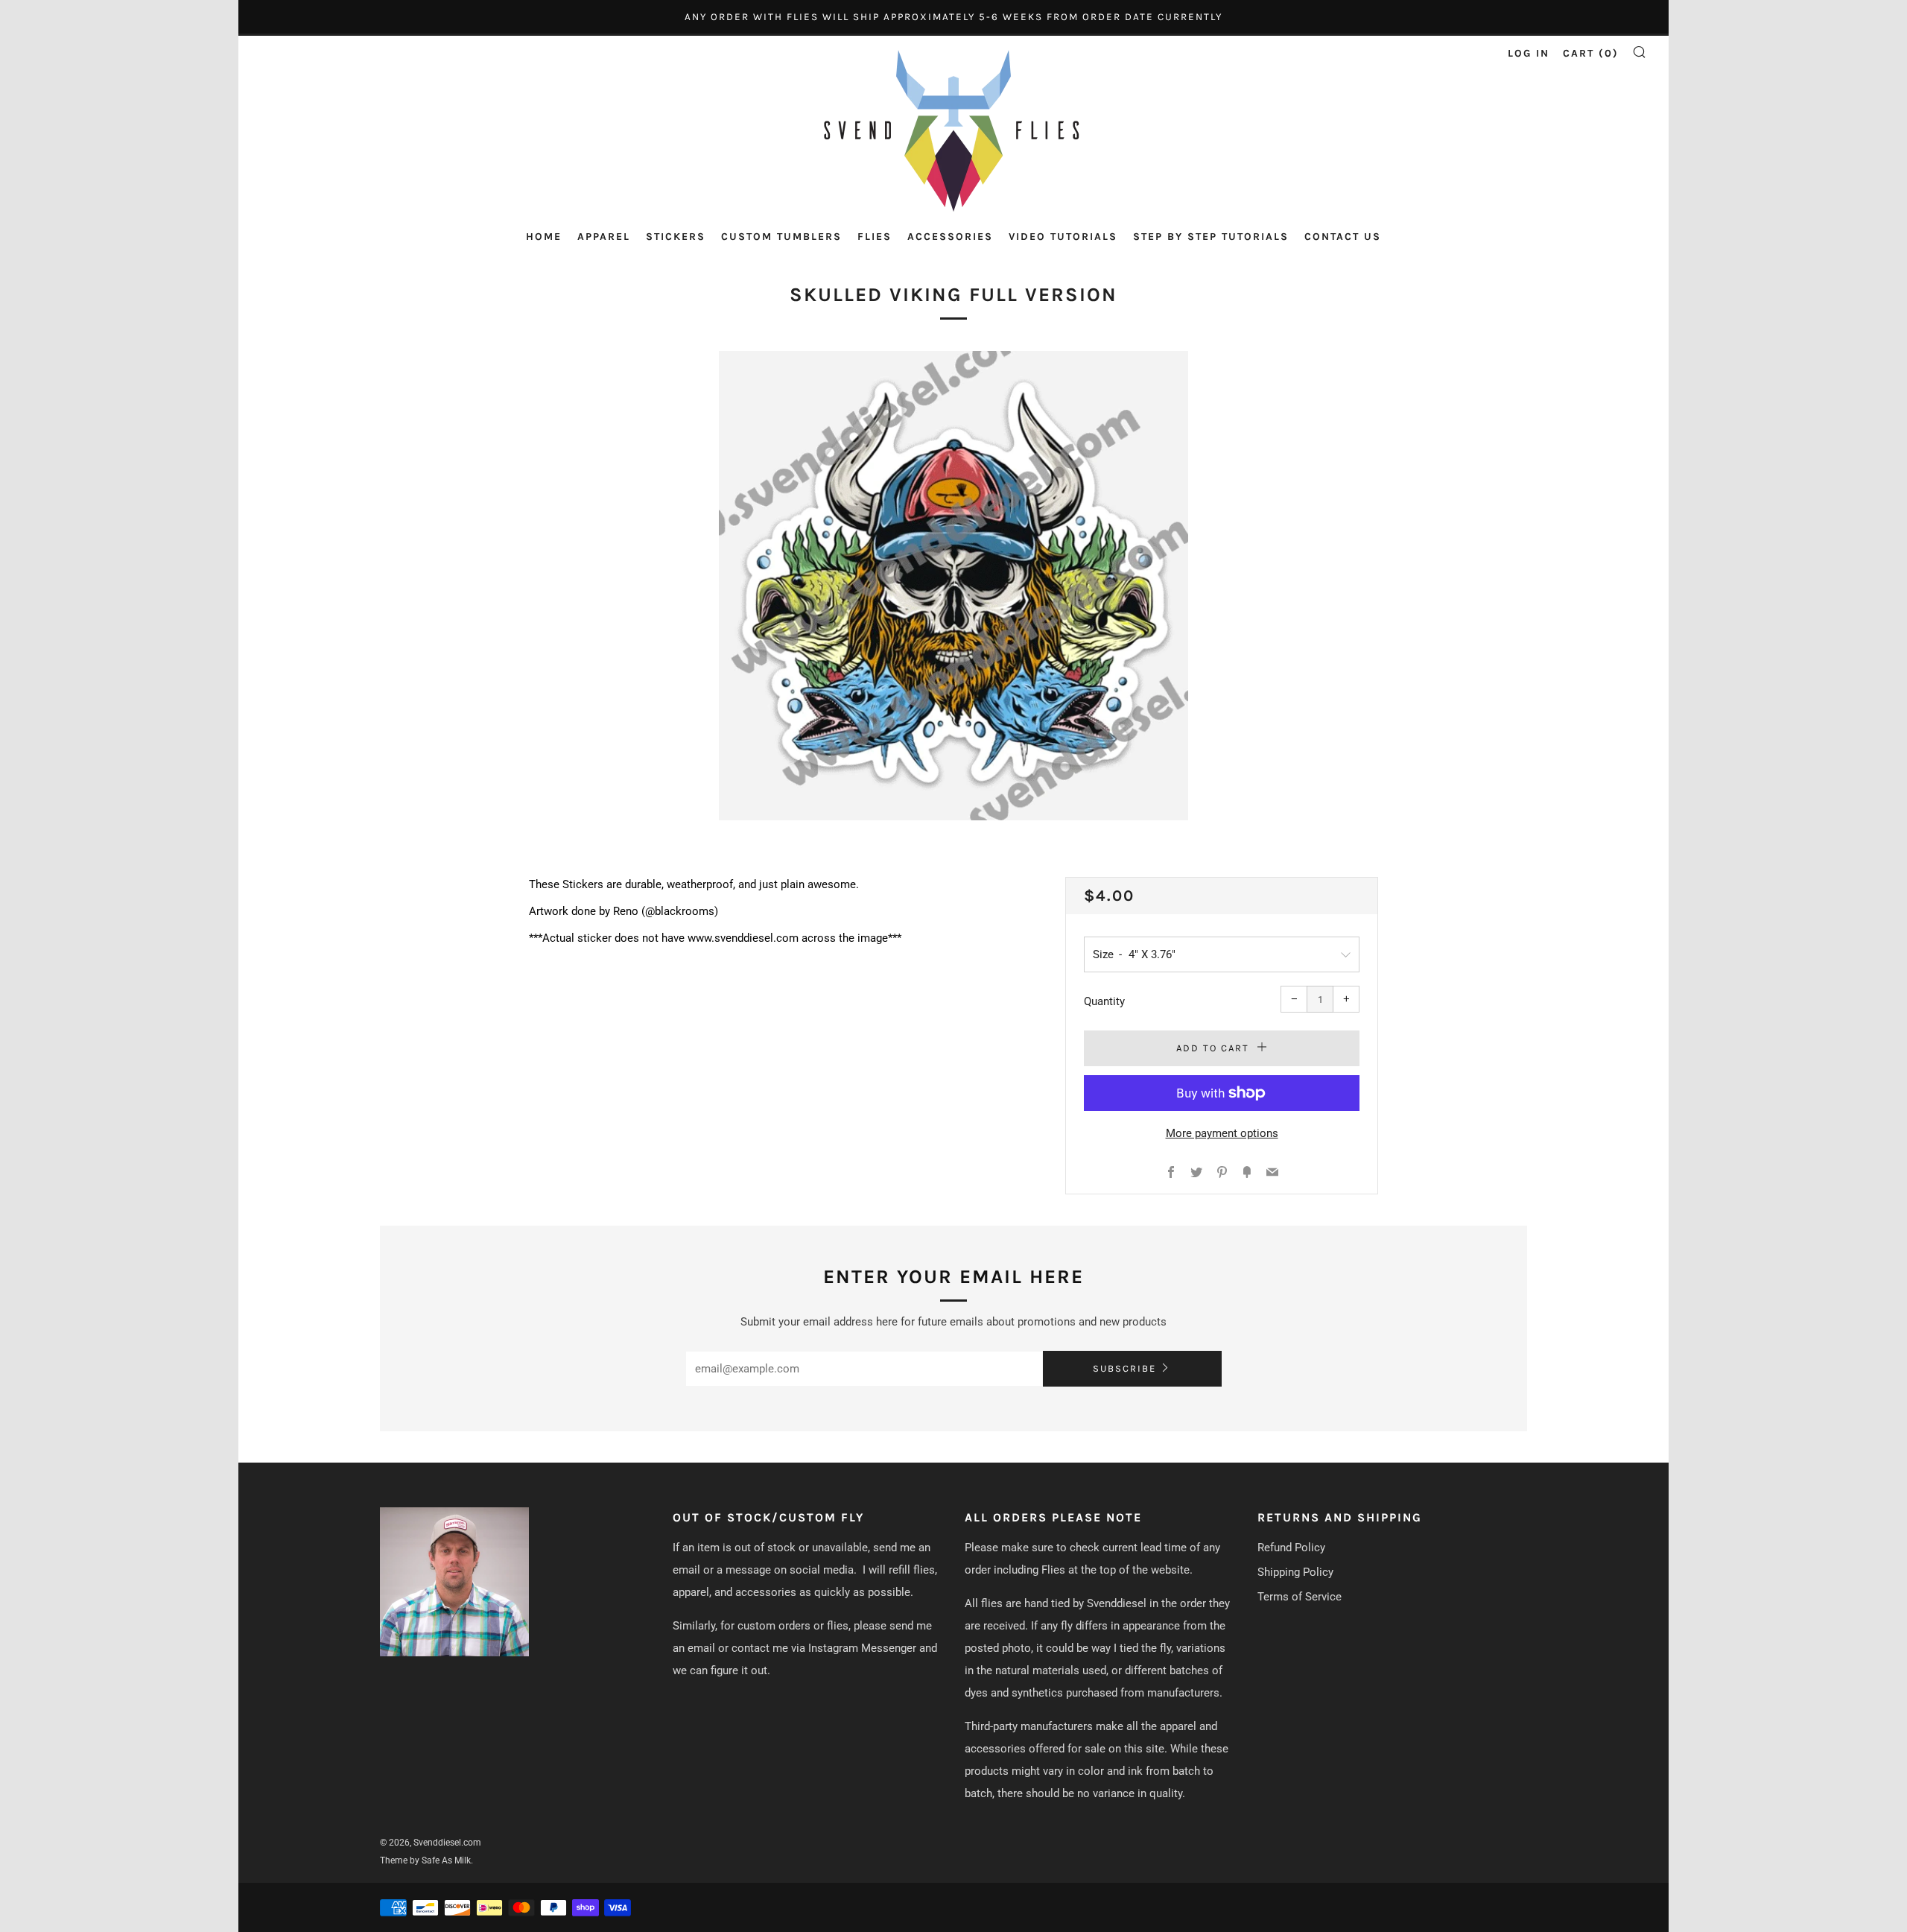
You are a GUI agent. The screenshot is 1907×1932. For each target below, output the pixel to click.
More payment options (1222, 1133)
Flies (875, 237)
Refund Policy (1291, 1548)
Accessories (950, 237)
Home (544, 237)
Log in (1529, 53)
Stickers (676, 237)
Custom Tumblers (781, 237)
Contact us (1343, 237)
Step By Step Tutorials (1211, 237)
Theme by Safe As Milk (425, 1860)
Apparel (604, 237)
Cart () (1591, 53)
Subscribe (1124, 1368)
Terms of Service (1300, 1597)
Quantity (1104, 1001)
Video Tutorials (1063, 237)
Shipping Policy (1295, 1572)
